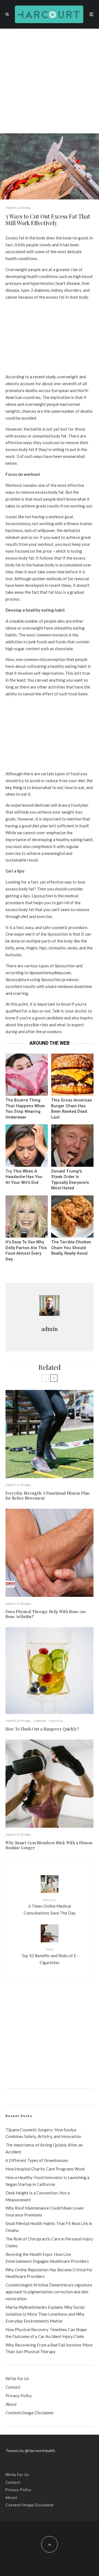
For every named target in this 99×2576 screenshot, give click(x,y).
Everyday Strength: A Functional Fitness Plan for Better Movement (47, 1495)
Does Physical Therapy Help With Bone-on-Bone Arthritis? (46, 1614)
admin (50, 1329)
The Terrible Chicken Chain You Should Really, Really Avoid (71, 1248)
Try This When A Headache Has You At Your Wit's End (24, 1177)
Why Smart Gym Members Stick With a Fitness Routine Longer (49, 1845)
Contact (13, 2387)
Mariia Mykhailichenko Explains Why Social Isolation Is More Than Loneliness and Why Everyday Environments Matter (45, 2314)
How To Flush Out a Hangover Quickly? (42, 1729)
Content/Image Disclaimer (30, 2413)
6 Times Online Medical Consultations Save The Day (50, 1907)
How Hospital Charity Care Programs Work (45, 2169)
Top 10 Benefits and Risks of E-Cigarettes (50, 1956)
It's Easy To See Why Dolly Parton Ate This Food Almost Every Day (26, 1251)
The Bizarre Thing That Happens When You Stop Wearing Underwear (25, 1109)
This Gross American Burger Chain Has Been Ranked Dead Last (72, 1109)
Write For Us (17, 2378)
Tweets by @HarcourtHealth (30, 2451)
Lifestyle (40, 1721)
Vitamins (56, 1721)
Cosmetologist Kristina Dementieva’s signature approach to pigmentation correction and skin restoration (49, 2292)
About (11, 2404)
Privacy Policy (19, 2396)
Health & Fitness (18, 208)
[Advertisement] (50, 81)
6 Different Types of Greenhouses (37, 2160)
